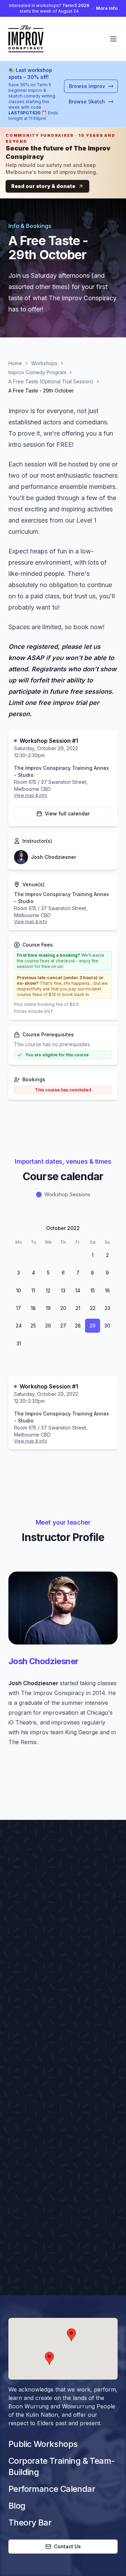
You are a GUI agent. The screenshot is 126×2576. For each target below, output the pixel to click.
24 (19, 1326)
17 (19, 1308)
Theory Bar (30, 2523)
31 (19, 1343)
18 (33, 1308)
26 (19, 1255)
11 (33, 1290)
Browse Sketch (87, 102)
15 (93, 1290)
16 (107, 1290)
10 (19, 1290)
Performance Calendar (52, 2489)
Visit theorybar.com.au (47, 2069)
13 (63, 1290)
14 (78, 1290)
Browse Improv (87, 86)
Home (15, 363)
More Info (107, 8)
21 (78, 1308)
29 (63, 1255)
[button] (71, 2335)
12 (48, 1290)
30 (78, 1255)
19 (48, 1308)
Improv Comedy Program (37, 372)
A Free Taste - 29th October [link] (41, 391)
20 (63, 1308)
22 (93, 1308)
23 (107, 1308)
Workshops (44, 363)
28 (48, 1255)
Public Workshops (43, 2444)
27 (33, 1255)
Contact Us (67, 2546)
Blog (17, 2506)
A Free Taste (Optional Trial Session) (51, 381)
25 (33, 1326)
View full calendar (67, 813)
